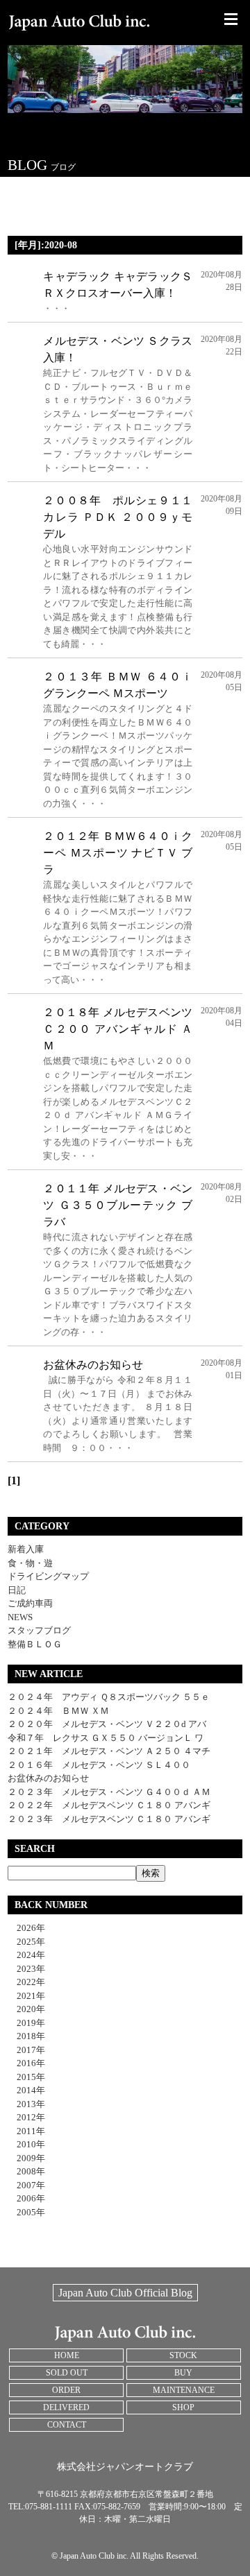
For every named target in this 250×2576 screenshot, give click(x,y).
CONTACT (67, 2425)
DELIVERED (66, 2407)
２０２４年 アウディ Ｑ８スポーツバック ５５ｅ (109, 1697)
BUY (183, 2373)
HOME (67, 2355)
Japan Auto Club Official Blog (125, 2293)
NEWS (20, 1617)
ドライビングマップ (48, 1576)
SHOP (183, 2407)
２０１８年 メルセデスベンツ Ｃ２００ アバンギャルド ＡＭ (118, 1029)
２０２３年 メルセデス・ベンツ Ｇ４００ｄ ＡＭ (109, 1792)
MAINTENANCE (184, 2390)
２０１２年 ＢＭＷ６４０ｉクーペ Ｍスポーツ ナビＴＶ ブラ (118, 853)
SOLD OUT (67, 2373)
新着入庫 (26, 1549)
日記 (17, 1590)
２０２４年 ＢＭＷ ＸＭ (58, 1711)
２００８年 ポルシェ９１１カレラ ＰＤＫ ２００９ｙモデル (118, 517)
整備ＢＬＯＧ (35, 1644)
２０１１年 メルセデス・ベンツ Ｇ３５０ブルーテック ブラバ (118, 1205)
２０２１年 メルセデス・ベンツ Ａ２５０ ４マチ (109, 1751)
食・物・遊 (30, 1563)
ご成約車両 (30, 1603)
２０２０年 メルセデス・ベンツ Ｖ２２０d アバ (107, 1724)
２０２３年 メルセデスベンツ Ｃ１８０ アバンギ (109, 1819)
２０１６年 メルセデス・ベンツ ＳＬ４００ (99, 1765)
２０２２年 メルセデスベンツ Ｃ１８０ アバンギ (109, 1805)
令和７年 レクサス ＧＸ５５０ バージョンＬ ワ (106, 1738)
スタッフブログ (39, 1630)
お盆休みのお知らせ (93, 1365)
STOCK (183, 2355)
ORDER (66, 2390)
